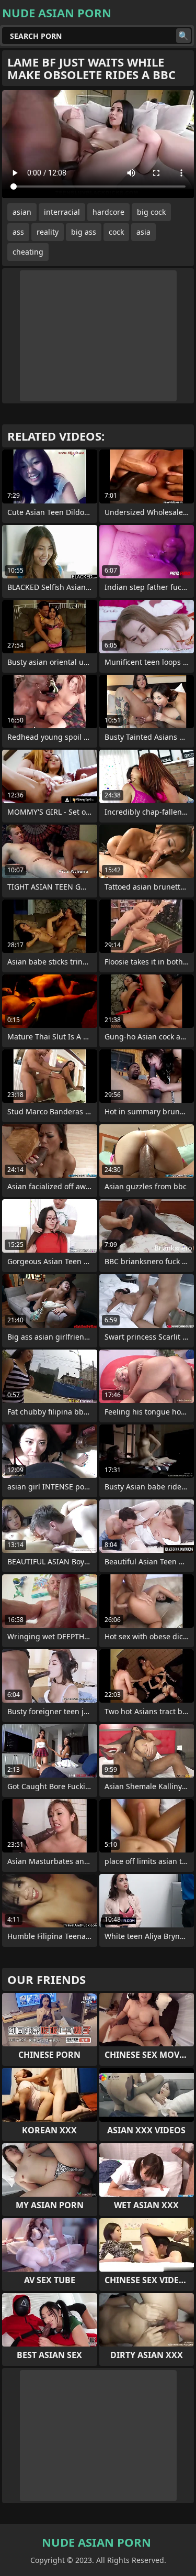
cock (116, 232)
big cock (151, 212)
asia (143, 232)
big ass (84, 232)
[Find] (183, 36)
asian (22, 212)
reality (48, 232)
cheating (28, 252)
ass (18, 232)
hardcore (108, 212)
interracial (62, 212)
